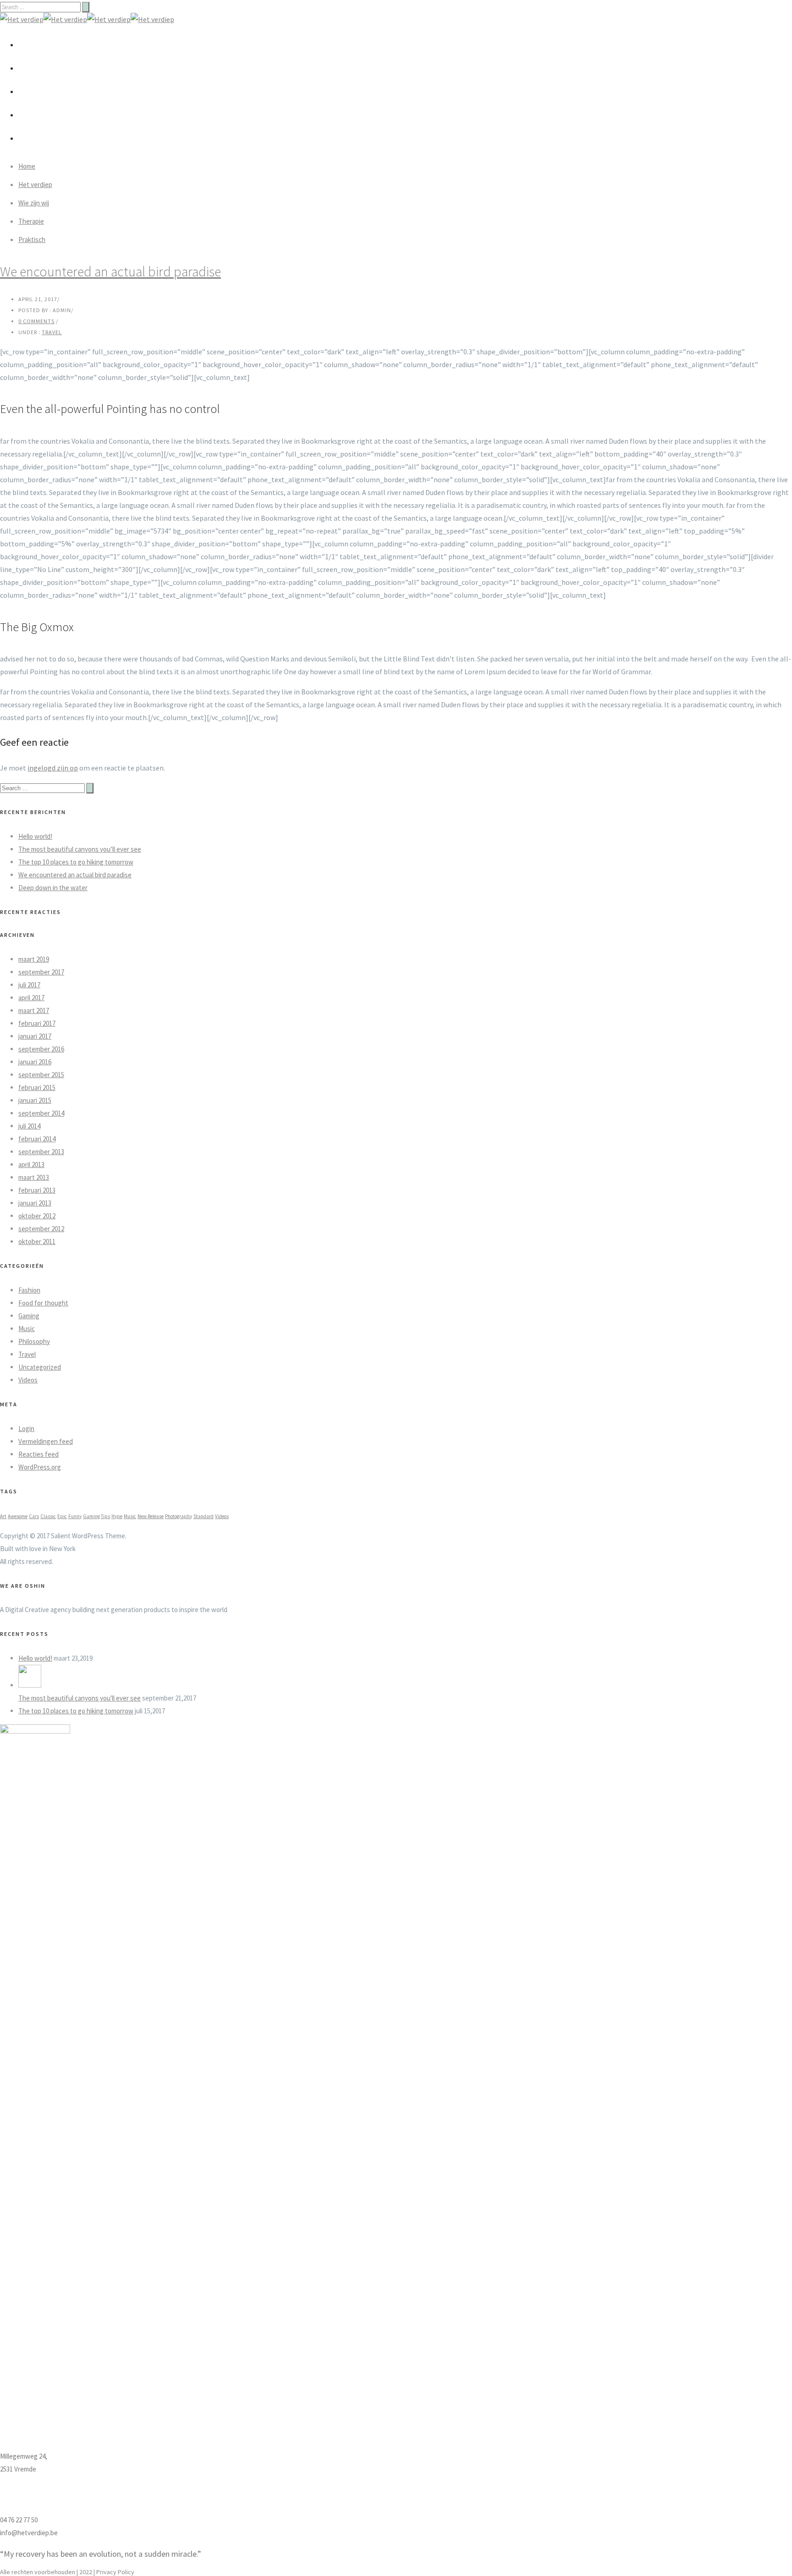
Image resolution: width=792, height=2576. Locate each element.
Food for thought (43, 1303)
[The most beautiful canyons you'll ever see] (30, 1685)
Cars (34, 1516)
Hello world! (35, 836)
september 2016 (41, 1049)
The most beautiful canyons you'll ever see (80, 1698)
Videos (28, 1380)
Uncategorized (40, 1367)
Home (37, 44)
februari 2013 (37, 1190)
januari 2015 (35, 1100)
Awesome (18, 1516)
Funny (75, 1516)
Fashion (29, 1290)
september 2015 (41, 1075)
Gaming (29, 1316)
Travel (52, 332)
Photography (179, 1516)
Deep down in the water (53, 888)
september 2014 (41, 1113)
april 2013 (31, 1164)
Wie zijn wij (45, 91)
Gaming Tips (96, 1516)
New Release (151, 1516)
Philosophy (34, 1341)
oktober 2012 (37, 1216)
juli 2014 (29, 1126)
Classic (48, 1516)
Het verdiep (46, 68)
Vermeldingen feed (46, 1441)
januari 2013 (35, 1203)
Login (26, 1428)
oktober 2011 (37, 1241)
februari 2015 (37, 1087)
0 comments (36, 321)
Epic (62, 1516)
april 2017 (31, 998)
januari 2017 (35, 1036)
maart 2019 (34, 959)
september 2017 (41, 972)
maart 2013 (34, 1177)
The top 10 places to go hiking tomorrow (76, 862)
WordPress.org (40, 1467)
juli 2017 (29, 985)
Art (3, 1516)
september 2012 (41, 1229)
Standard (203, 1516)
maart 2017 (34, 1010)
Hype (117, 1516)
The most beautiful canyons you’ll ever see (80, 849)
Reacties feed (38, 1454)
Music (27, 1329)
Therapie (42, 115)
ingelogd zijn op (53, 768)
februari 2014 (37, 1139)
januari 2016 (35, 1062)
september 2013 (41, 1152)
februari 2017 (37, 1023)
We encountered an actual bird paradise (110, 271)
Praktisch (43, 138)
